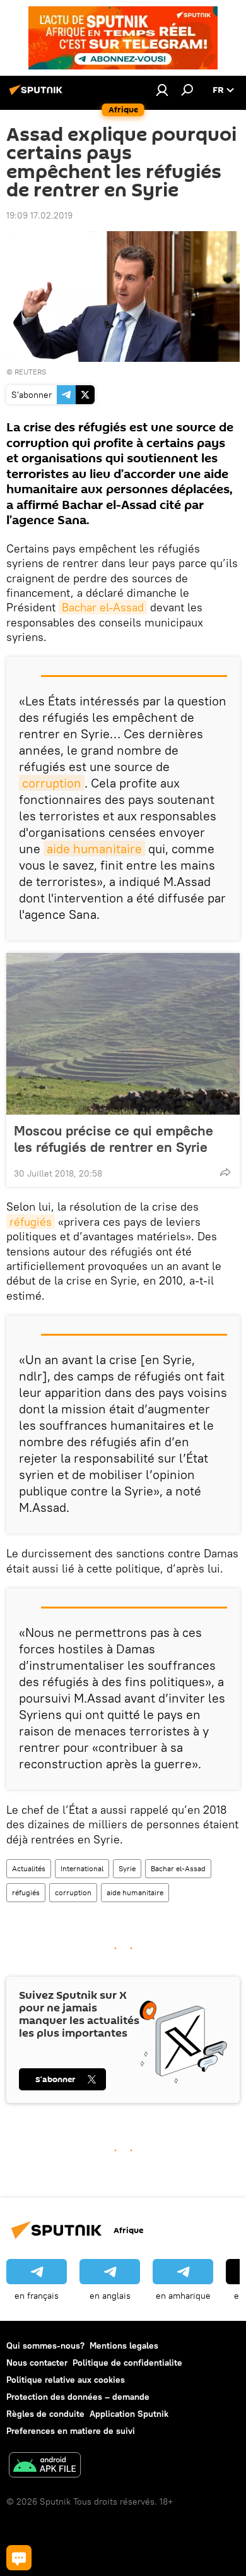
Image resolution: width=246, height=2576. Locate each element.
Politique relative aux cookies (66, 2380)
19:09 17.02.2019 (39, 215)
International (82, 1868)
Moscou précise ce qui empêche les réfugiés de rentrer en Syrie (114, 1139)
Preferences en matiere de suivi (71, 2431)
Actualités (29, 1868)
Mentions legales (124, 2345)
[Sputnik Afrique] (38, 95)
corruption (52, 783)
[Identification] (162, 90)
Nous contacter (37, 2363)
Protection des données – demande (78, 2397)
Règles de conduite (45, 2414)
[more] (225, 1172)
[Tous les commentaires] (19, 2558)
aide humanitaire (94, 848)
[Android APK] (45, 2466)
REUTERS (30, 372)
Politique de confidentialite (127, 2363)
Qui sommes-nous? (45, 2345)
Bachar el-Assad (103, 607)
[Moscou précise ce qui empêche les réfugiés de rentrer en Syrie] (123, 1034)
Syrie (127, 1868)
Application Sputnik (129, 2414)
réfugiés (31, 1222)
